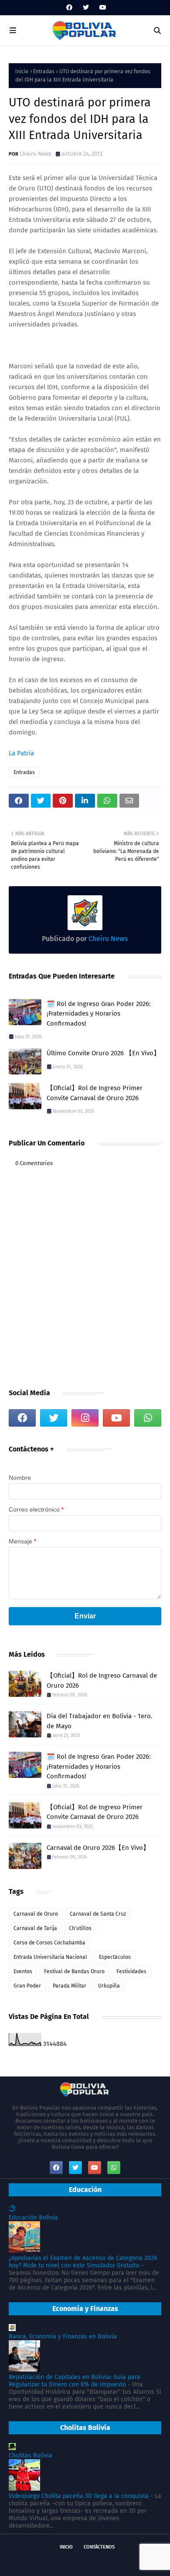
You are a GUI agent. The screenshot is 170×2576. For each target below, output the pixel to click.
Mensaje (22, 1541)
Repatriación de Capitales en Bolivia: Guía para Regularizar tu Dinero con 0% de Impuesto (75, 2381)
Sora (57, 2562)
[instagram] (85, 1418)
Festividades (131, 1971)
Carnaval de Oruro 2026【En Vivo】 (98, 1848)
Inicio (22, 71)
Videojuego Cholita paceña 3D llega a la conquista (79, 2496)
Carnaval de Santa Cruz (98, 1914)
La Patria (21, 753)
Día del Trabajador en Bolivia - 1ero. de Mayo (100, 1721)
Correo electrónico (36, 1509)
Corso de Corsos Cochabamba (49, 1943)
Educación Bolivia (33, 2217)
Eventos (23, 1971)
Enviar (85, 1616)
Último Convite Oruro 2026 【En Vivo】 (103, 1053)
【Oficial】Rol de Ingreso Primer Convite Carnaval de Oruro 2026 (95, 1093)
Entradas (44, 71)
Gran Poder (27, 1986)
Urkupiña (109, 1986)
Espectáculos (115, 1957)
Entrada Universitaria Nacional (50, 1957)
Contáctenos (99, 2547)
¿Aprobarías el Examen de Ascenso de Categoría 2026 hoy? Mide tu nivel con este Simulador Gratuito (83, 2262)
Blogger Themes (127, 2562)
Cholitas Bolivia (31, 2455)
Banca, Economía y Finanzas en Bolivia (63, 2336)
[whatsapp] (148, 1418)
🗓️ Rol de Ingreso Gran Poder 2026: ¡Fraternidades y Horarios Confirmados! (99, 1014)
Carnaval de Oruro (36, 1914)
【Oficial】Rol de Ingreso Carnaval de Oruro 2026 (102, 1681)
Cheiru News (36, 154)
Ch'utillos (80, 1928)
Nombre (20, 1478)
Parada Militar (70, 1986)
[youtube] (102, 8)
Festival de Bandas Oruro (74, 1971)
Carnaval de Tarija (35, 1928)
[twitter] (86, 8)
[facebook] (69, 8)
